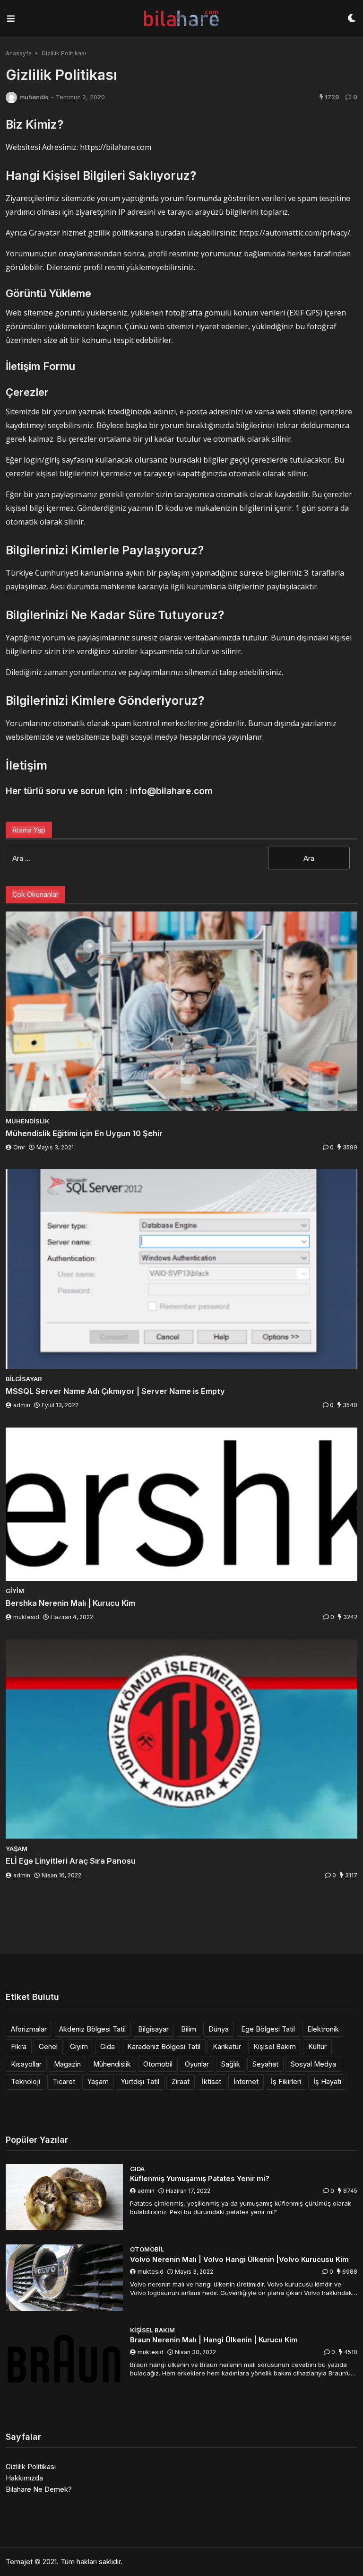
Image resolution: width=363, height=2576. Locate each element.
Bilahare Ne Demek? (39, 2489)
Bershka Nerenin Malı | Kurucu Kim (70, 1603)
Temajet (19, 2562)
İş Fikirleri (286, 2081)
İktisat (212, 2081)
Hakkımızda (24, 2478)
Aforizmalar (29, 2029)
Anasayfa (19, 53)
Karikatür (227, 2046)
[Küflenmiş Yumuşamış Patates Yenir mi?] (64, 2197)
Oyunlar (197, 2064)
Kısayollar (26, 2064)
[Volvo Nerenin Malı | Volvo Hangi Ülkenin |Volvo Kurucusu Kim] (64, 2278)
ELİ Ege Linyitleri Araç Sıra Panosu (71, 1861)
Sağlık (231, 2064)
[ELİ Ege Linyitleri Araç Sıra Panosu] (181, 1739)
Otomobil (158, 2064)
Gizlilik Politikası (31, 2466)
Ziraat (181, 2081)
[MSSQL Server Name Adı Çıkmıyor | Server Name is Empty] (181, 1269)
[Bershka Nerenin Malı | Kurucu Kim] (181, 1504)
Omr (19, 1147)
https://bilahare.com (116, 147)
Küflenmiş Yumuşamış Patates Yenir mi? (200, 2178)
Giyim (79, 2046)
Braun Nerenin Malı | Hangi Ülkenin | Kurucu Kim (214, 2340)
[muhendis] (11, 97)
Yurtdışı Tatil (140, 2081)
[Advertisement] (181, 1919)
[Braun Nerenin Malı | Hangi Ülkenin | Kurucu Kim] (64, 2359)
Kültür (317, 2046)
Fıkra (19, 2046)
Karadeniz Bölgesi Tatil (164, 2046)
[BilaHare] (181, 19)
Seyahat (265, 2064)
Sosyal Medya (313, 2064)
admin (22, 1405)
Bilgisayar (153, 2029)
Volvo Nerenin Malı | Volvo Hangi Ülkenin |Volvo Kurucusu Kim (239, 2259)
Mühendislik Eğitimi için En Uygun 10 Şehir (84, 1133)
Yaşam (98, 2081)
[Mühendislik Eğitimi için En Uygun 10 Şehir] (181, 1011)
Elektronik (323, 2029)
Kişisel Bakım (275, 2046)
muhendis (34, 97)
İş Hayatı (327, 2081)
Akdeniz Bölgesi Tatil (92, 2029)
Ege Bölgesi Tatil (268, 2029)
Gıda (108, 2046)
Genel (48, 2046)
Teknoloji (26, 2081)
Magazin (67, 2064)
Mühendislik (112, 2064)
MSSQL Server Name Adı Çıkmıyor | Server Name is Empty (115, 1391)
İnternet (246, 2081)
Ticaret (64, 2081)
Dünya (219, 2029)
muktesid (26, 1617)
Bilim (189, 2029)
